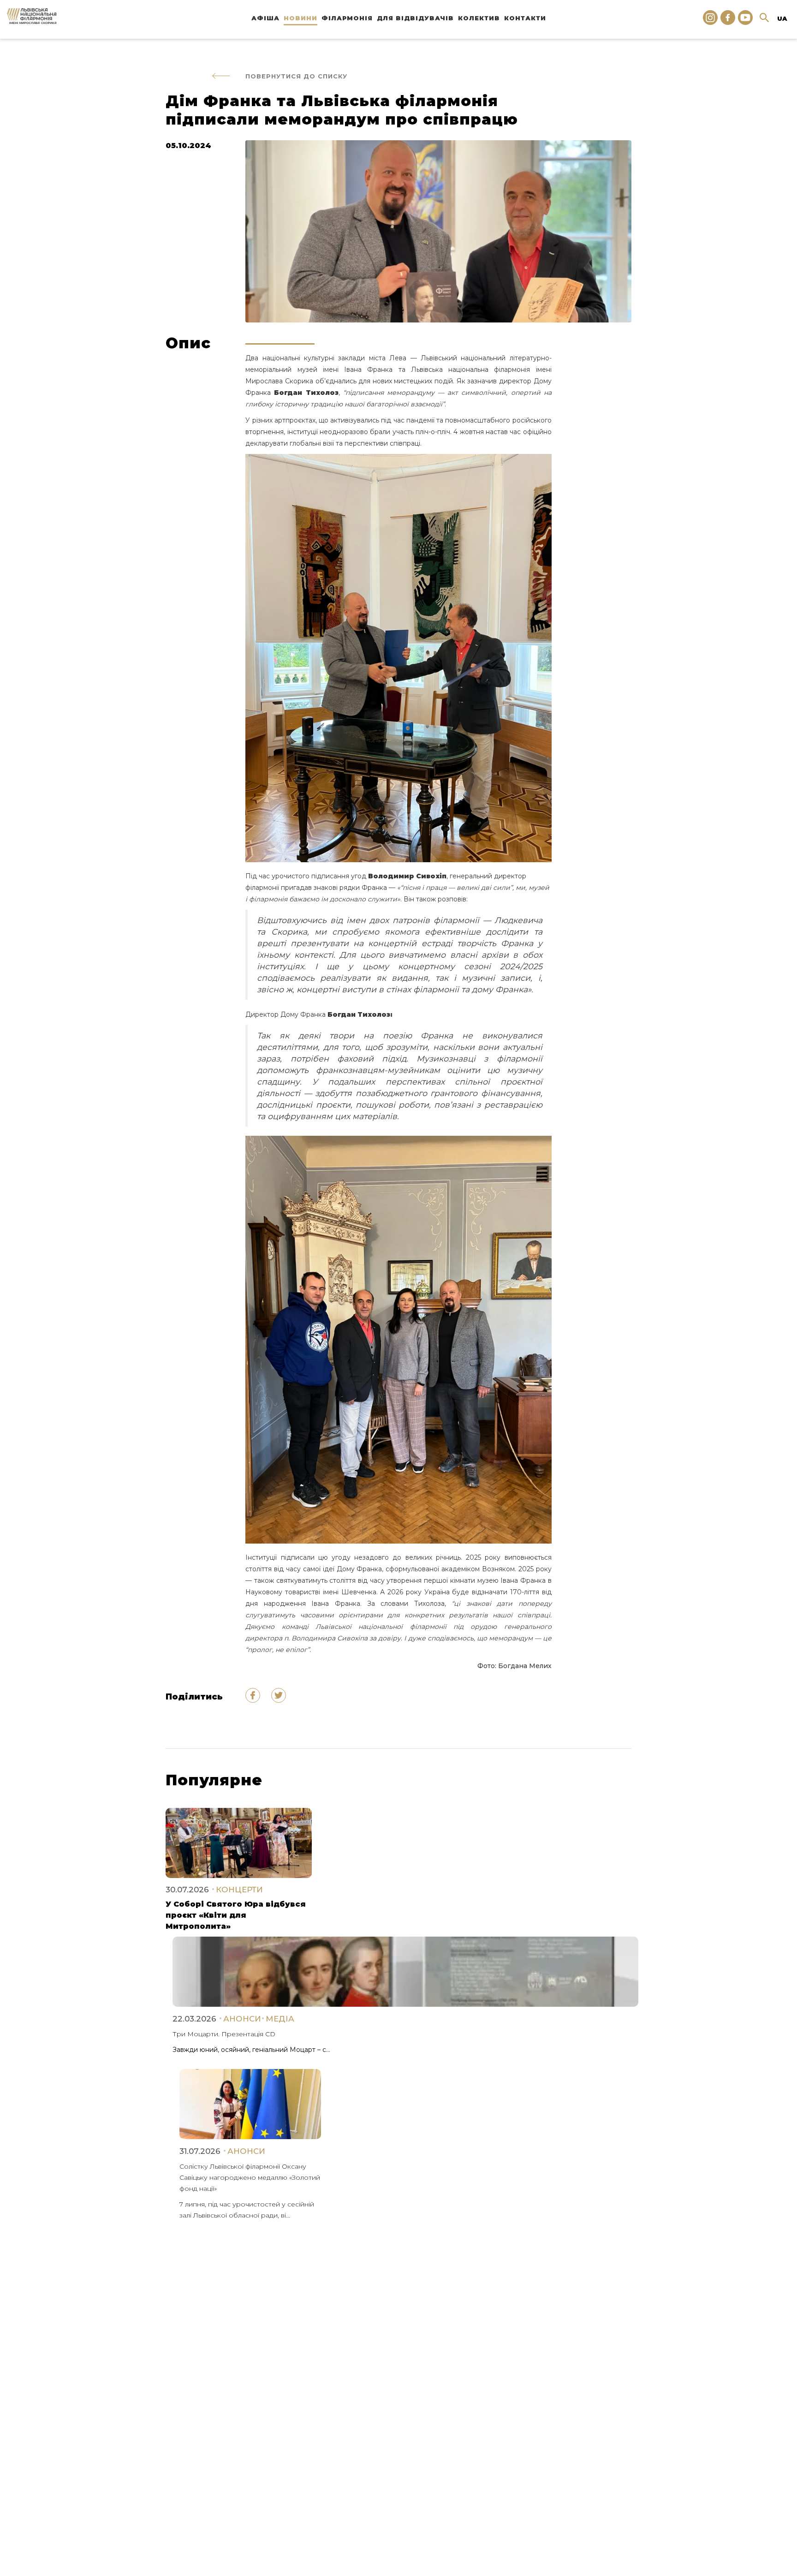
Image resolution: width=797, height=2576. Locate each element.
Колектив (479, 18)
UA (782, 18)
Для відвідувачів (415, 18)
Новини (300, 18)
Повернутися (296, 76)
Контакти (525, 18)
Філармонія (347, 18)
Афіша (265, 18)
